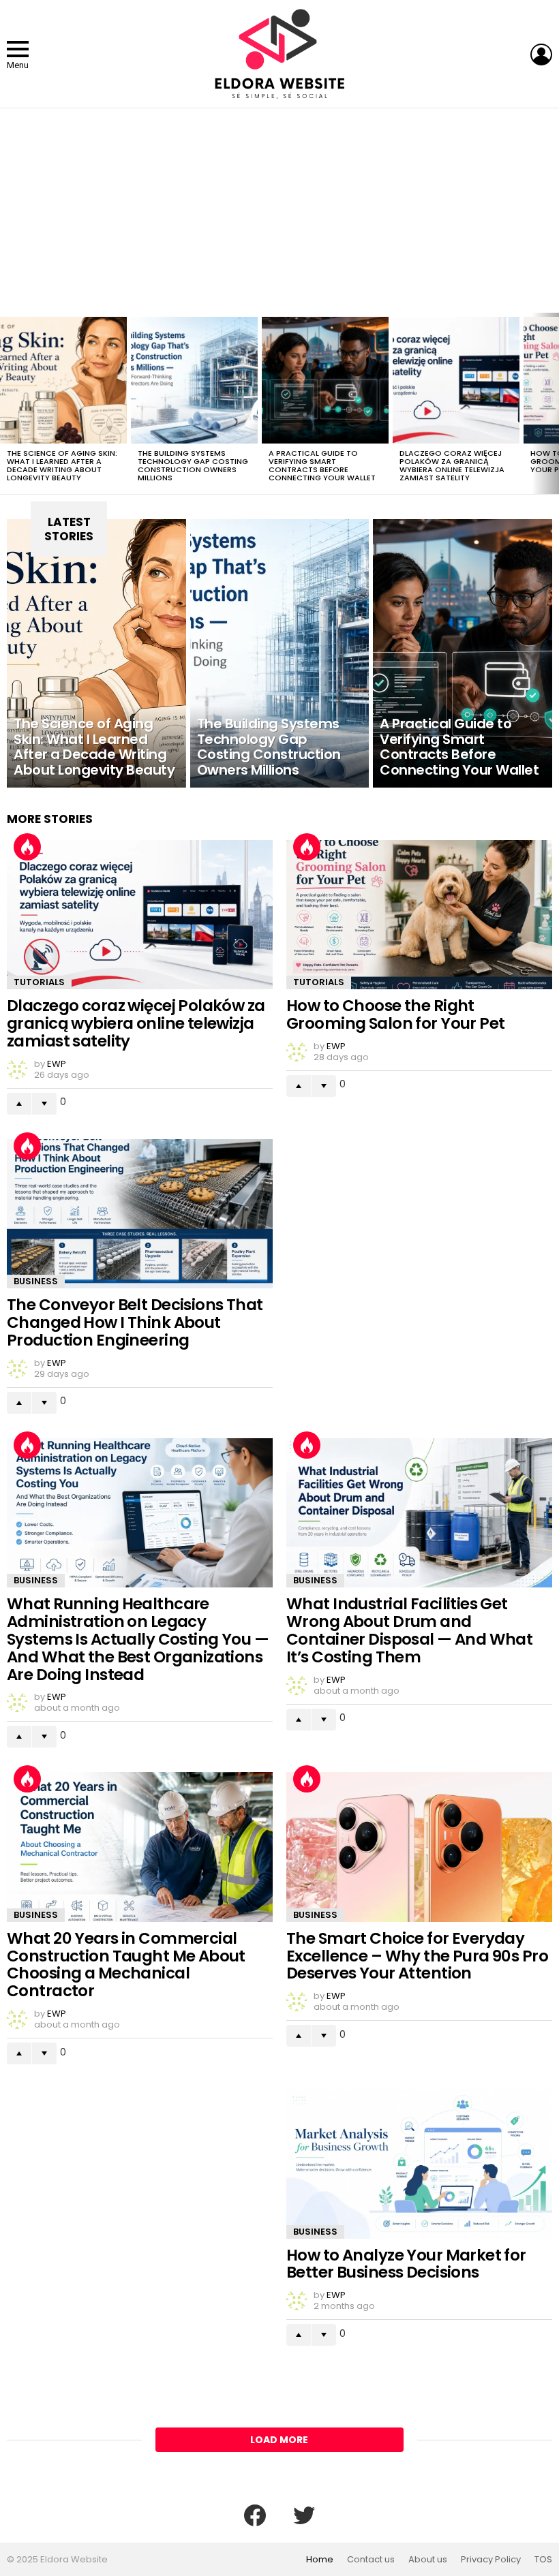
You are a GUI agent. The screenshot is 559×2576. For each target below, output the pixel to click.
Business (36, 1281)
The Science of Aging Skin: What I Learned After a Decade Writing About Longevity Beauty (62, 465)
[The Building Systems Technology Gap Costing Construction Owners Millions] (194, 380)
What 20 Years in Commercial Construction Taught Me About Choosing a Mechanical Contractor (126, 1965)
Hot (27, 847)
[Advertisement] (279, 211)
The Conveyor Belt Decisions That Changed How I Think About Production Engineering (135, 1322)
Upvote (19, 1104)
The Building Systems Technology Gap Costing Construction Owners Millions (193, 465)
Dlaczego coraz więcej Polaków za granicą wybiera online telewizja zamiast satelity (452, 465)
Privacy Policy (491, 2560)
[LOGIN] (541, 55)
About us (428, 2560)
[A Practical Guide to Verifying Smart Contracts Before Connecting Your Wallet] (325, 380)
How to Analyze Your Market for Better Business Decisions (406, 2264)
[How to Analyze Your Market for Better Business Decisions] (419, 2163)
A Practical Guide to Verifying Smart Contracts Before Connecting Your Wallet (322, 465)
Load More (279, 2440)
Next (552, 403)
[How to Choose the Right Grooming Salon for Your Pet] (419, 915)
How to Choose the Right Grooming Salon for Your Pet (395, 1014)
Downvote (44, 1104)
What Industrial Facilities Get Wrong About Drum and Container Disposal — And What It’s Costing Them (409, 1630)
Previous (7, 403)
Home (320, 2560)
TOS (543, 2560)
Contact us (371, 2560)
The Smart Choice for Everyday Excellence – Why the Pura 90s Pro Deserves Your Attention (417, 1956)
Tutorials (39, 982)
